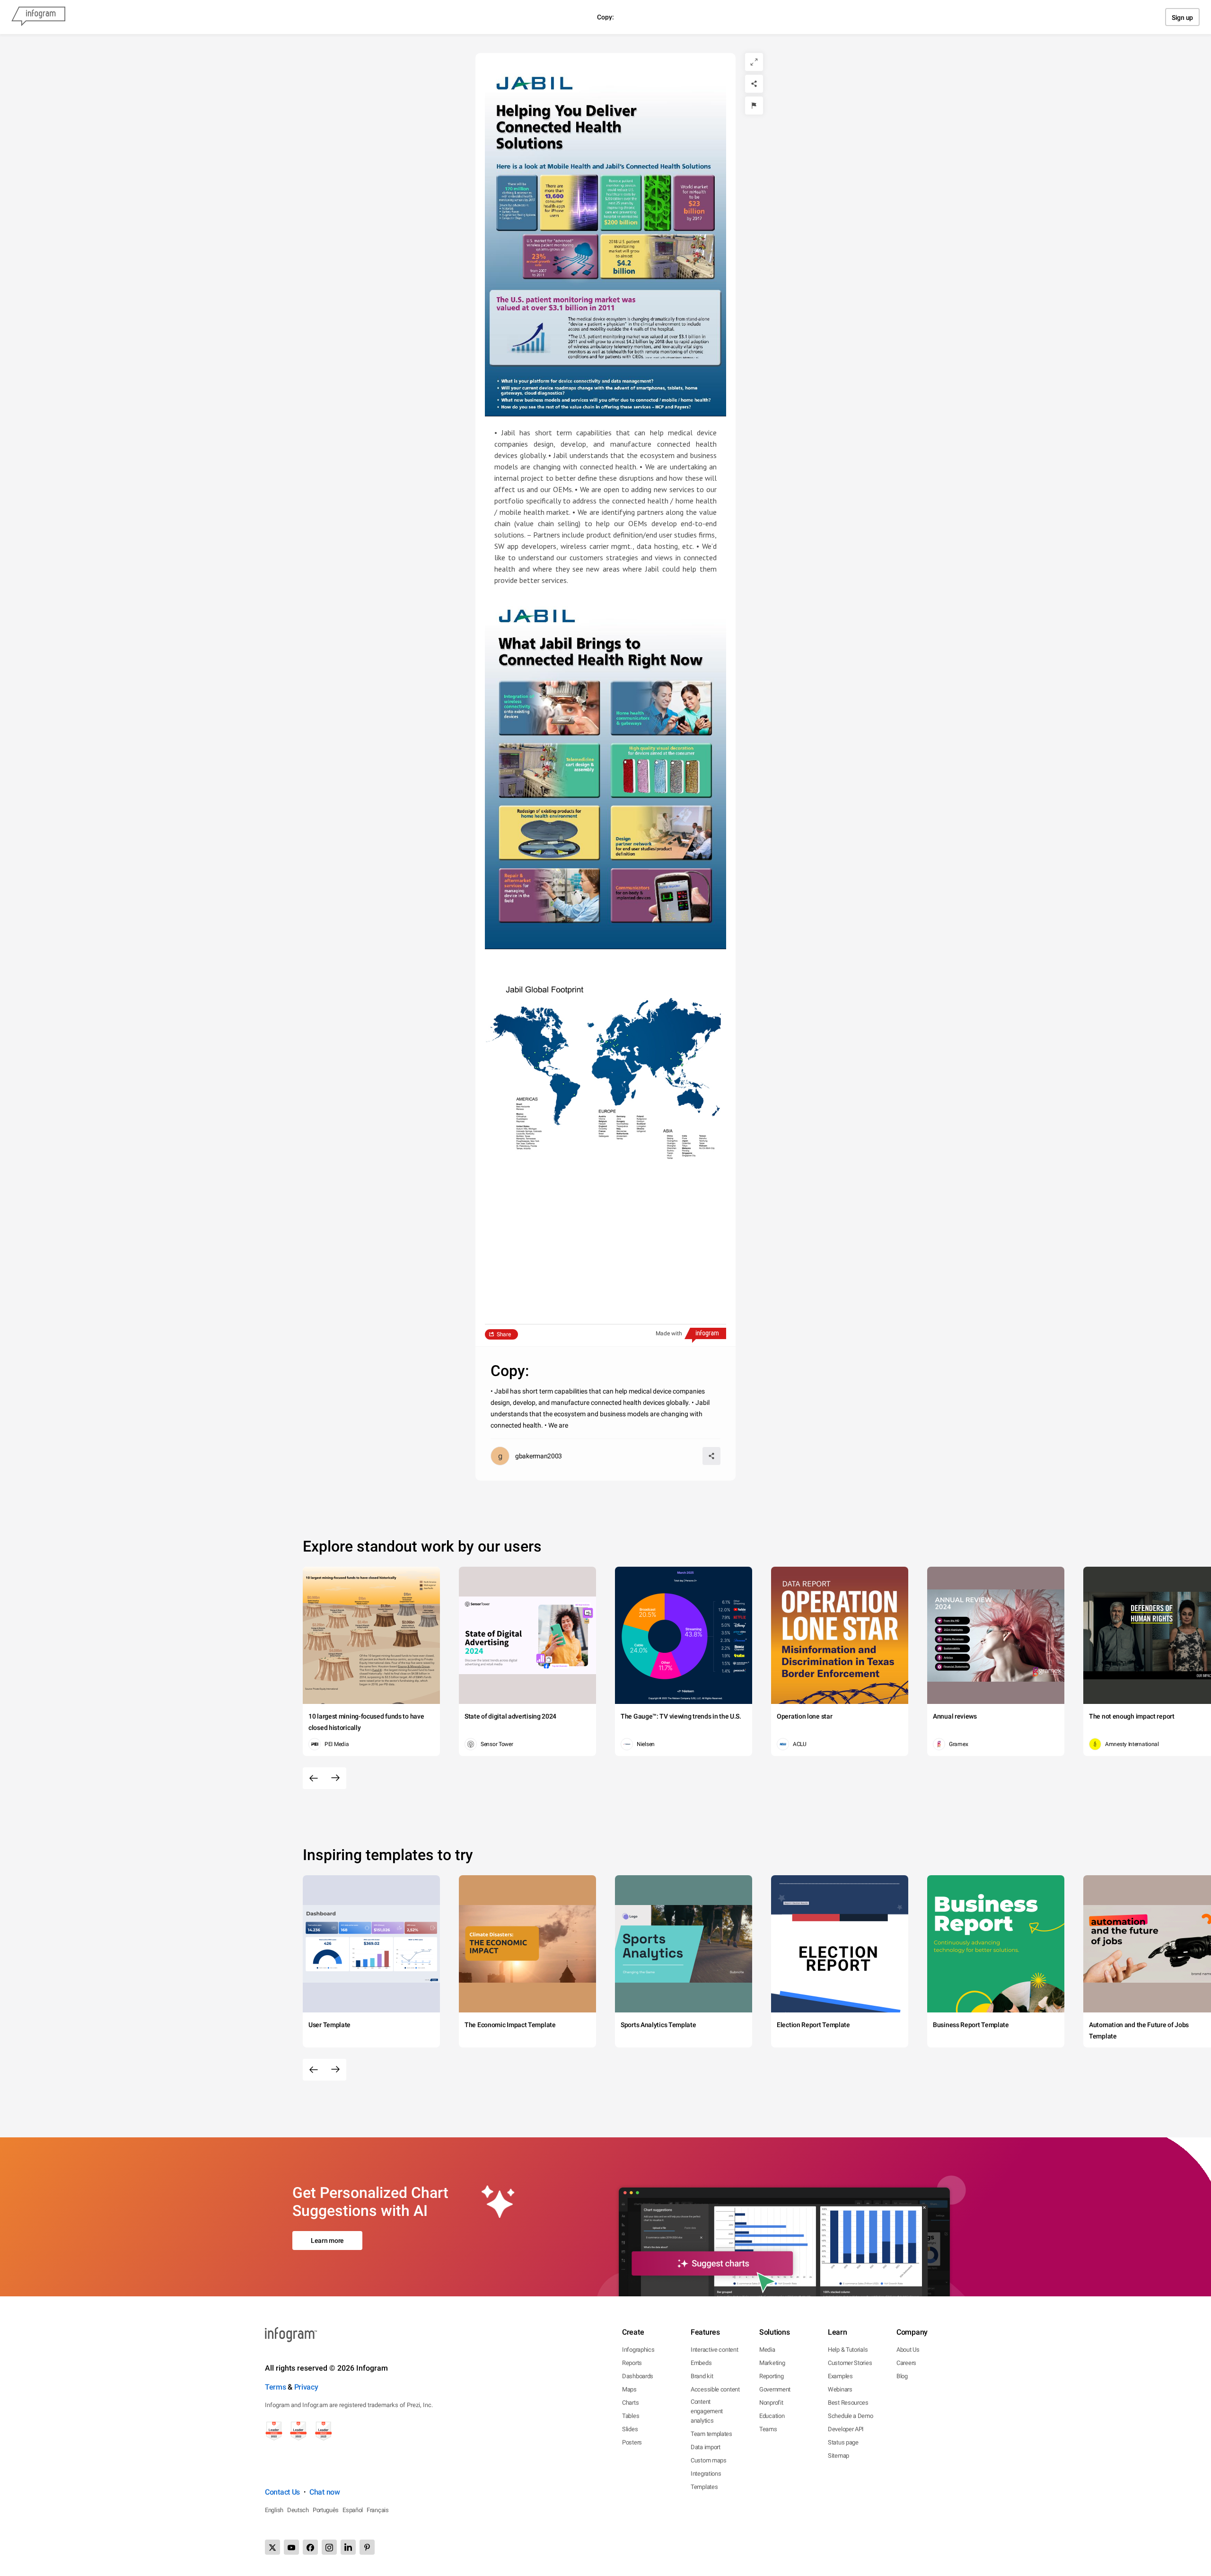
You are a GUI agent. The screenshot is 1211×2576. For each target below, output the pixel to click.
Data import (706, 2447)
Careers (906, 2363)
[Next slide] (335, 1778)
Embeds (701, 2363)
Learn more (327, 2241)
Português (326, 2510)
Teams (768, 2429)
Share (504, 1334)
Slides (630, 2429)
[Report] (754, 106)
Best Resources (848, 2403)
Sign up (1182, 18)
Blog (902, 2376)
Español (353, 2510)
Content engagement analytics (707, 2411)
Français (378, 2510)
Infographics (638, 2350)
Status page (843, 2442)
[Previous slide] (314, 1778)
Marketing (772, 2363)
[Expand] (754, 62)
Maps (629, 2389)
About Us (908, 2350)
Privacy (306, 2387)
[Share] (754, 84)
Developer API (846, 2429)
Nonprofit (771, 2403)
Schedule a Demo (851, 2416)
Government (775, 2389)
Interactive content (714, 2350)
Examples (840, 2376)
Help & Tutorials (848, 2350)
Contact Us (282, 2492)
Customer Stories (850, 2363)
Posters (632, 2442)
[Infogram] (38, 17)
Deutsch (298, 2510)
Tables (631, 2416)
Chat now (325, 2492)
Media (767, 2350)
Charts (630, 2403)
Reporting (771, 2376)
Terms (276, 2387)
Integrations (706, 2474)
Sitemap (838, 2456)
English (274, 2510)
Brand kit (702, 2376)
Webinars (840, 2389)
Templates (704, 2487)
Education (772, 2416)
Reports (632, 2363)
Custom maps (709, 2460)
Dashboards (638, 2376)
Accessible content (715, 2389)
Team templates (711, 2434)
